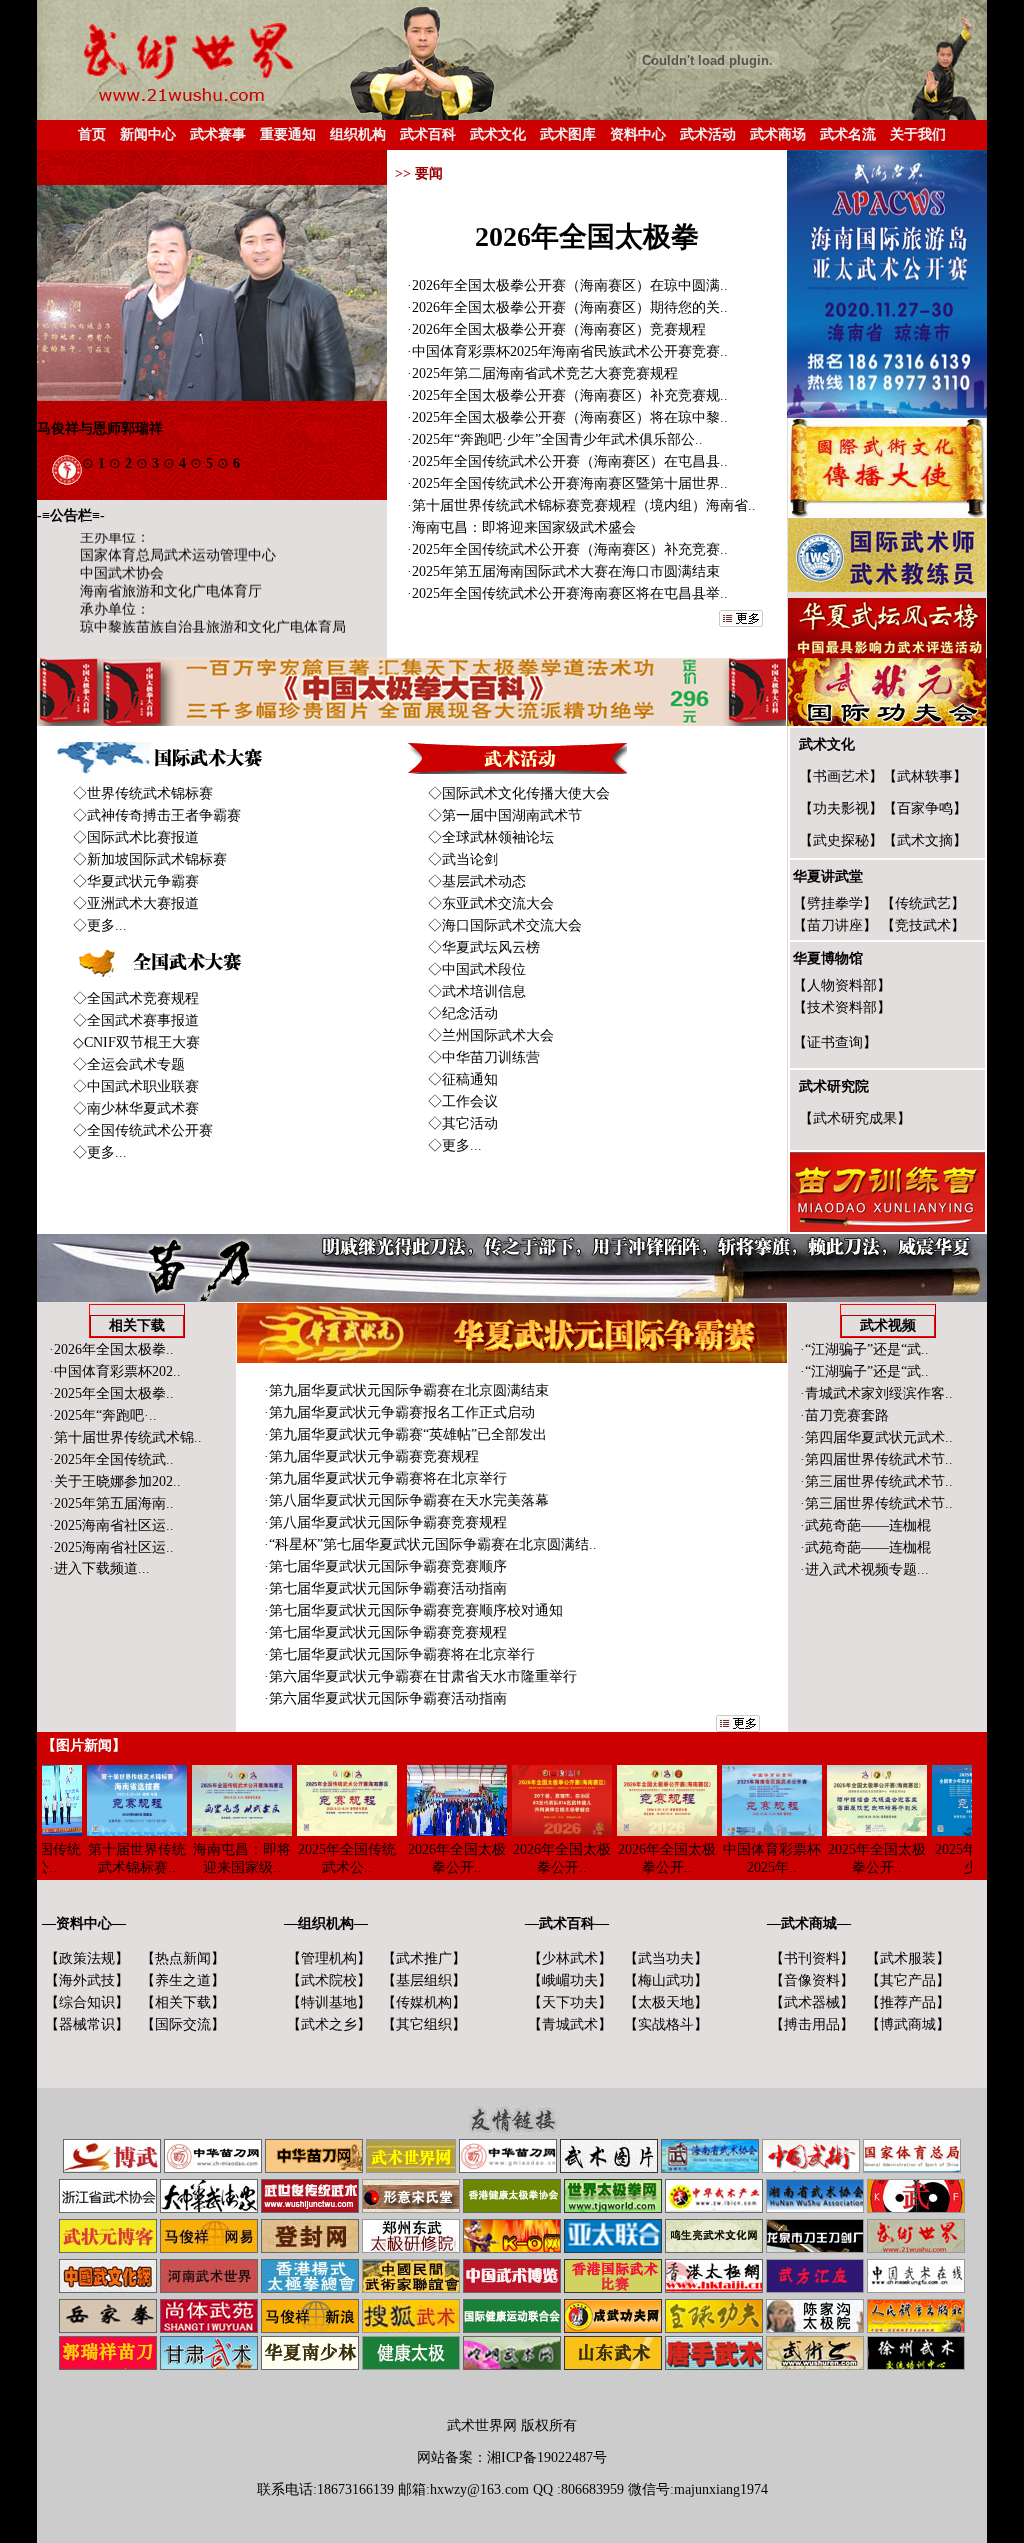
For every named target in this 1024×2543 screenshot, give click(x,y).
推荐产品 (908, 2002)
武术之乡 (329, 2024)
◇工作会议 (463, 1101)
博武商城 (908, 2024)
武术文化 (498, 134)
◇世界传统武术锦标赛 (143, 793)
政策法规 (87, 1958)
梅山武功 (666, 1980)
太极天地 (666, 2002)
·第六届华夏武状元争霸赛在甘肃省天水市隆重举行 (420, 1676)
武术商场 (778, 134)
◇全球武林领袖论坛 (491, 837)
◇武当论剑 (463, 859)
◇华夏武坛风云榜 (484, 947)
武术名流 (848, 134)
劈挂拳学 (835, 903)
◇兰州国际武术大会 (491, 1035)
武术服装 (908, 1958)
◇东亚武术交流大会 (491, 903)
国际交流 (183, 2024)
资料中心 (638, 134)
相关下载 (183, 2002)
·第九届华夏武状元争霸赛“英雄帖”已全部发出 (405, 1434)
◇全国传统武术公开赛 (143, 1130)
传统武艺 (923, 903)
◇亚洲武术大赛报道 (136, 903)
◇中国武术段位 (477, 969)
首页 (92, 134)
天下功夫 (570, 2002)
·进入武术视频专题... (864, 1569)
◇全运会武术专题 (129, 1064)
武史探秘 (841, 840)
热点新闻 (183, 1958)
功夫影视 (841, 808)
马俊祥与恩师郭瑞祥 (100, 428)
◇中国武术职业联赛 (136, 1086)
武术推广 (424, 1958)
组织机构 (358, 134)
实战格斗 (666, 2024)
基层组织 (424, 1980)
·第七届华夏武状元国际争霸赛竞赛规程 (385, 1632)
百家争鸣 (925, 808)
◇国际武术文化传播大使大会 (519, 793)
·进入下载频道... (99, 1568)
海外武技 (87, 1980)
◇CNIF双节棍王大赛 (136, 1042)
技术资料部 (842, 1007)
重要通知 (288, 134)
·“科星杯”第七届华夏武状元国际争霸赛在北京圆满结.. (430, 1544)
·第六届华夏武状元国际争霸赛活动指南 (385, 1698)
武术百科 (428, 134)
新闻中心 (148, 134)
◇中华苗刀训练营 (484, 1057)
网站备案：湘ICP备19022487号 (512, 2457)
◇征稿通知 (463, 1079)
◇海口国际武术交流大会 (505, 925)
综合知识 (87, 2002)
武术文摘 (925, 840)
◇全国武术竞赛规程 (136, 998)
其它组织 (424, 2024)
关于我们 (918, 134)
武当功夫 (666, 1958)
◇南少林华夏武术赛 (136, 1108)
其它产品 (908, 1980)
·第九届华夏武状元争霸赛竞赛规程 (371, 1456)
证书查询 (835, 1042)
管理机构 (329, 1958)
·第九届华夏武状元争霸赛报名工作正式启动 (399, 1412)
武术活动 (708, 134)
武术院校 (329, 1980)
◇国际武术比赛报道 (136, 837)
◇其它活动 (463, 1123)
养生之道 (183, 1980)
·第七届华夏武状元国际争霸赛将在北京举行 (399, 1654)
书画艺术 (841, 776)
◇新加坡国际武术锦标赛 (150, 859)
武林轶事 (925, 776)
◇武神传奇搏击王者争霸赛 (157, 815)
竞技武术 (923, 925)
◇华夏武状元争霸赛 (136, 881)
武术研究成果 (855, 1118)
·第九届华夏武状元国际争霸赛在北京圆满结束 (406, 1390)
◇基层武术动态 (477, 881)
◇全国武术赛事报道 (136, 1020)
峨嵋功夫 (570, 1980)
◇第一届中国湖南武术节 (505, 815)
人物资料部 (842, 985)
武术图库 (568, 134)
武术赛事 (218, 134)
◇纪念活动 (463, 1013)
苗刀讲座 (835, 925)
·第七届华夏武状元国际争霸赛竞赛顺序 (385, 1566)
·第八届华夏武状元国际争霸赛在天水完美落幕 (406, 1500)
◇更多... (100, 925)
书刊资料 (812, 1958)
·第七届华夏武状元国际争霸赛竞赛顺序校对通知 (413, 1610)
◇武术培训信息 (477, 991)
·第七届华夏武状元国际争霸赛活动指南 (385, 1588)
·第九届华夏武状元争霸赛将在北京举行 (385, 1478)
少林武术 (570, 1958)
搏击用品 (812, 2024)
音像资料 (812, 1980)
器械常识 (87, 2024)
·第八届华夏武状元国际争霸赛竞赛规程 (385, 1522)
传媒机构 (424, 2002)
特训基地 (329, 2002)
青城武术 (570, 2024)
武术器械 (812, 2002)
